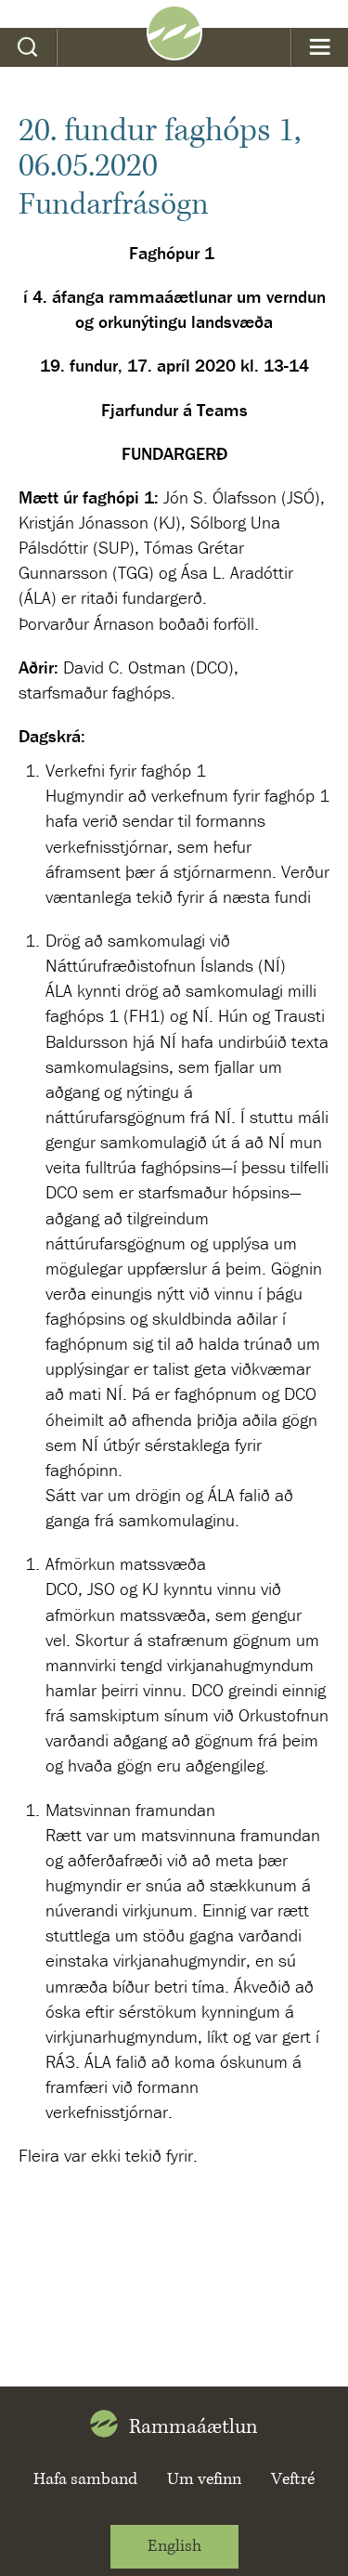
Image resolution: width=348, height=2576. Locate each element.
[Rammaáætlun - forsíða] (174, 54)
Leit (28, 47)
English (174, 2546)
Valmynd (320, 47)
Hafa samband (85, 2479)
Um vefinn (204, 2479)
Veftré (293, 2479)
